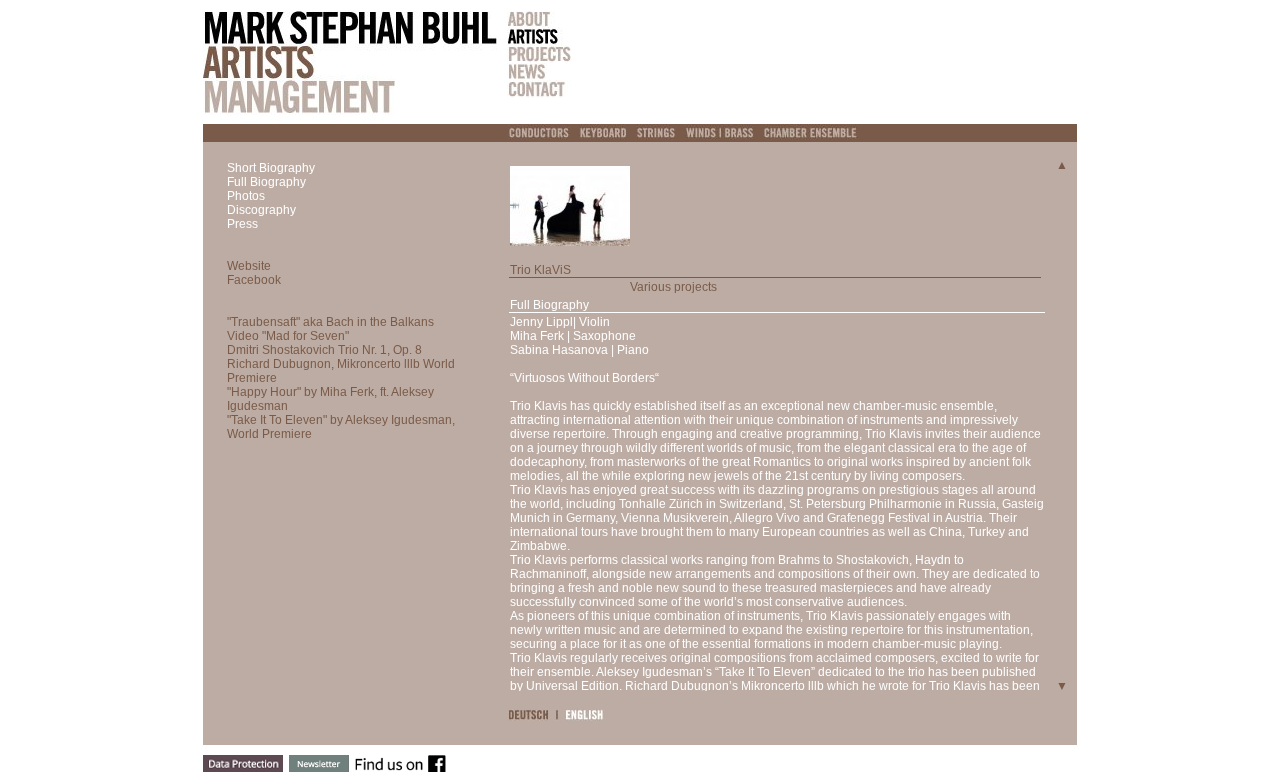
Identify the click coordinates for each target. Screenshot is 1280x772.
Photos (246, 196)
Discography (261, 210)
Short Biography (271, 168)
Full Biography (266, 182)
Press (242, 224)
